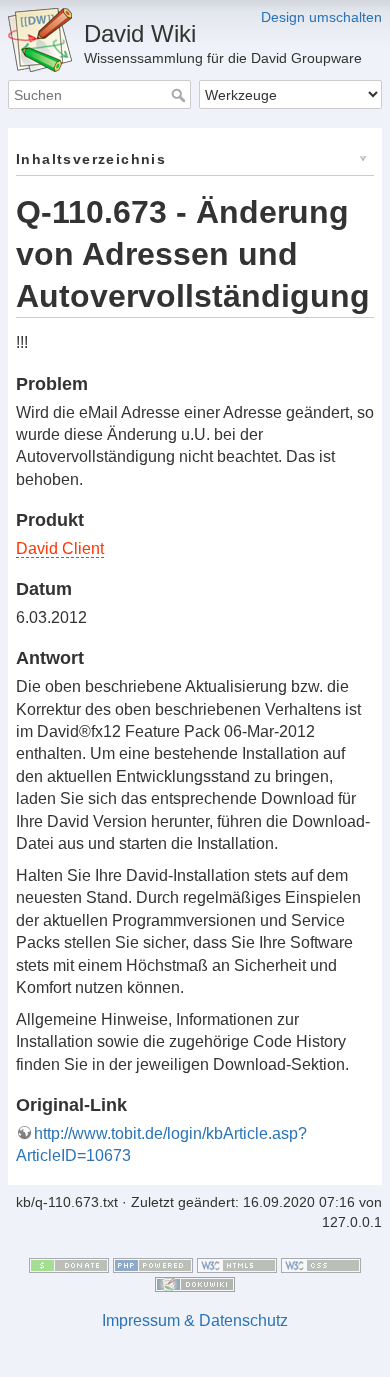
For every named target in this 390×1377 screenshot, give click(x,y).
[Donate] (69, 1264)
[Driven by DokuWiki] (195, 1283)
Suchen (180, 95)
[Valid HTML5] (237, 1264)
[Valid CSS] (321, 1264)
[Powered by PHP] (153, 1264)
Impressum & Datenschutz (195, 1320)
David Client (60, 548)
